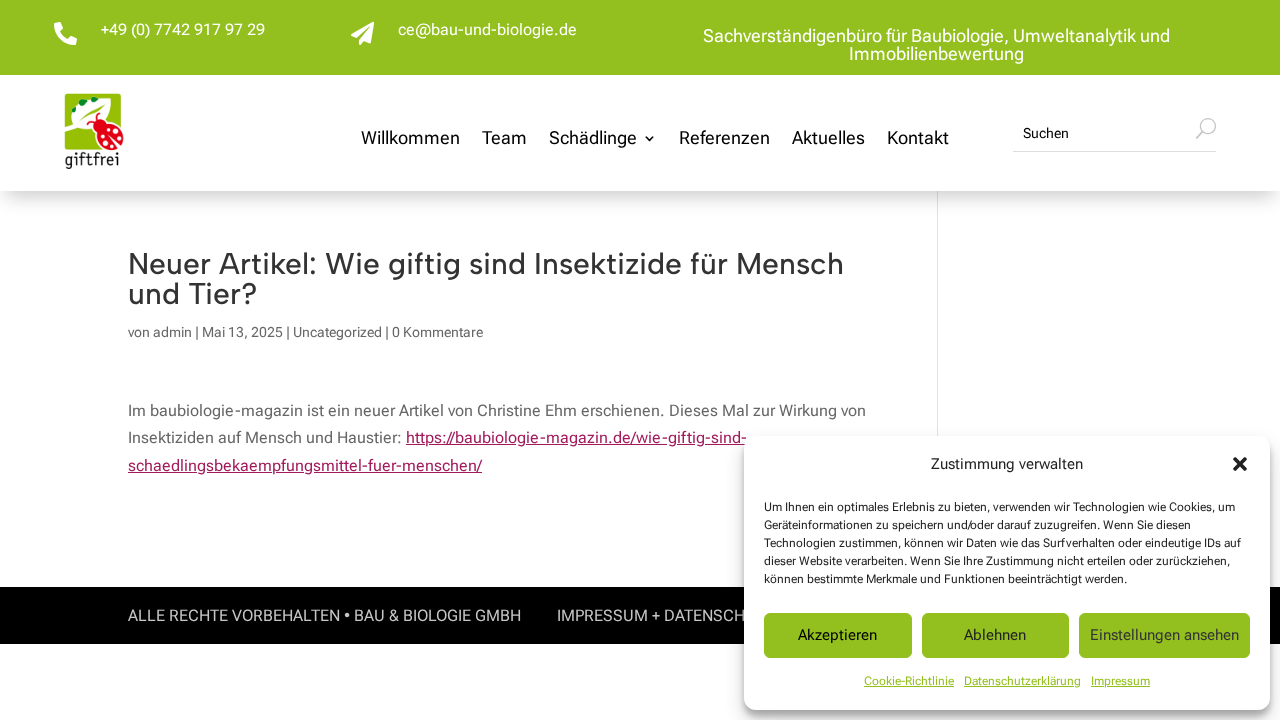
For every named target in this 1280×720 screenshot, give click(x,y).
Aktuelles (828, 139)
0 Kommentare (437, 332)
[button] (1240, 464)
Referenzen (724, 139)
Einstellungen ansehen (1164, 635)
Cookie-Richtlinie (909, 681)
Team (504, 139)
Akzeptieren (837, 635)
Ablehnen (995, 635)
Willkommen (410, 139)
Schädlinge (593, 139)
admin (172, 332)
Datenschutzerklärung (1022, 681)
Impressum (1120, 681)
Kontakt (918, 139)
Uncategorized (337, 332)
